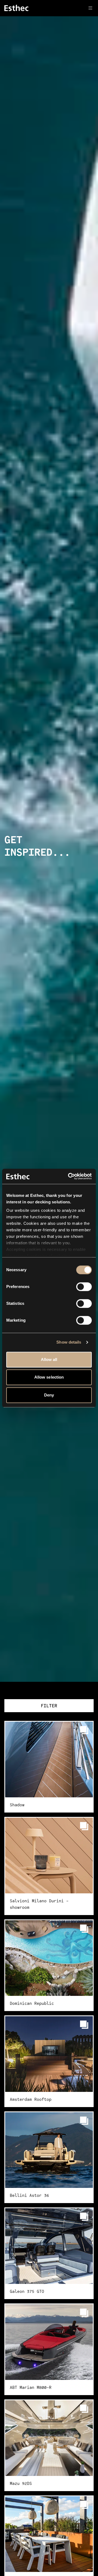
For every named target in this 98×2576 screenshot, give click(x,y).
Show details (69, 1342)
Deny (49, 1395)
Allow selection (49, 1377)
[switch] (84, 1287)
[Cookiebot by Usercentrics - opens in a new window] (69, 1176)
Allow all (49, 1359)
